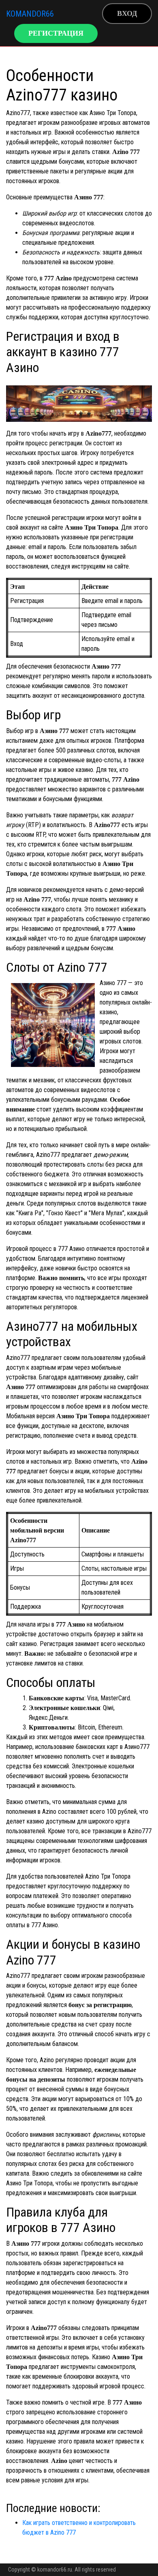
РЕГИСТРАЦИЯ (56, 33)
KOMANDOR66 (30, 14)
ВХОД (127, 13)
